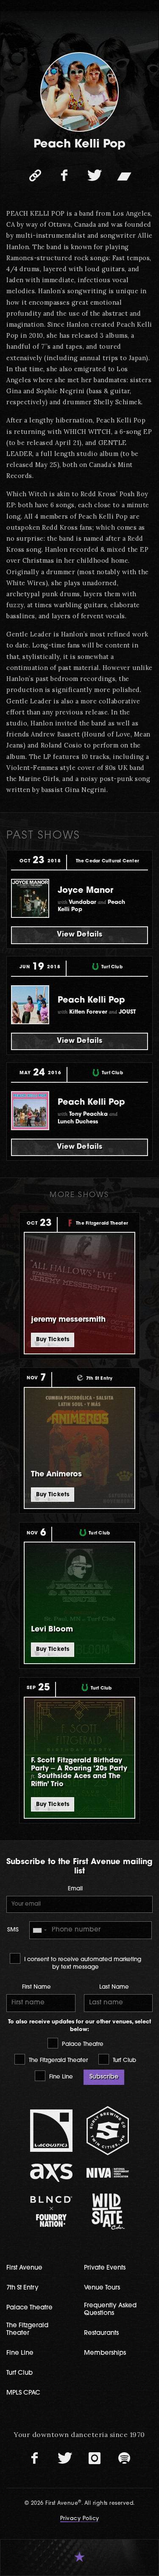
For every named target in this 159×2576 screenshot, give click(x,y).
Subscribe (104, 2077)
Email (75, 1889)
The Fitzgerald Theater (57, 2061)
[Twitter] (95, 175)
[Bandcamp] (124, 175)
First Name (36, 1987)
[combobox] (39, 1930)
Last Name (114, 1987)
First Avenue (24, 2268)
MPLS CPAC (23, 2393)
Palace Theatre (82, 2044)
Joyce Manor (85, 891)
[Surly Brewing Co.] (108, 2130)
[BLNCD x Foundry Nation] (51, 2211)
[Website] (35, 175)
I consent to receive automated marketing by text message (82, 1963)
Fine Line (60, 2077)
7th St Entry (22, 2288)
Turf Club (124, 2061)
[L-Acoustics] (51, 2131)
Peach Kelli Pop (91, 1000)
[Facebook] (65, 175)
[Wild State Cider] (108, 2212)
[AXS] (51, 2173)
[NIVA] (108, 2173)
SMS (13, 1930)
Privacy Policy (80, 2519)
